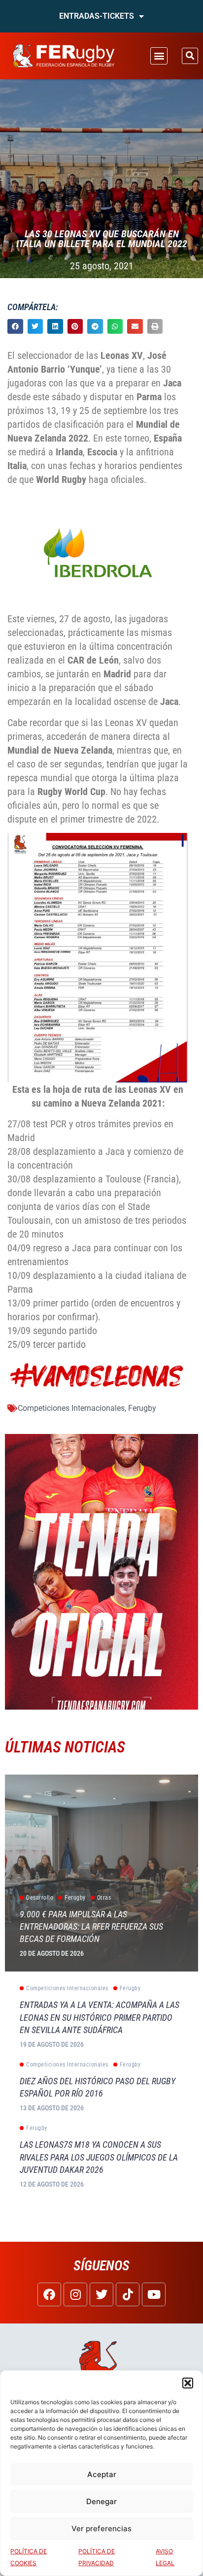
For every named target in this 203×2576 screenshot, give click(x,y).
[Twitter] (101, 2294)
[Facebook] (49, 2294)
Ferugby (142, 1408)
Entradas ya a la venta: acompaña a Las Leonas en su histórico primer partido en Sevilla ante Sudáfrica (100, 2017)
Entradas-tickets (97, 16)
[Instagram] (75, 2294)
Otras (104, 1898)
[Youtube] (154, 2294)
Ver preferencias (101, 2528)
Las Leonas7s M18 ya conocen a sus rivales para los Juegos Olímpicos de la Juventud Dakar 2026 (99, 2157)
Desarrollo (40, 1898)
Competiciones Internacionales (71, 1408)
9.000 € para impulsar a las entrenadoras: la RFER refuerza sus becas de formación (91, 1926)
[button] (188, 2383)
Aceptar (102, 2474)
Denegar (101, 2501)
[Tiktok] (128, 2294)
